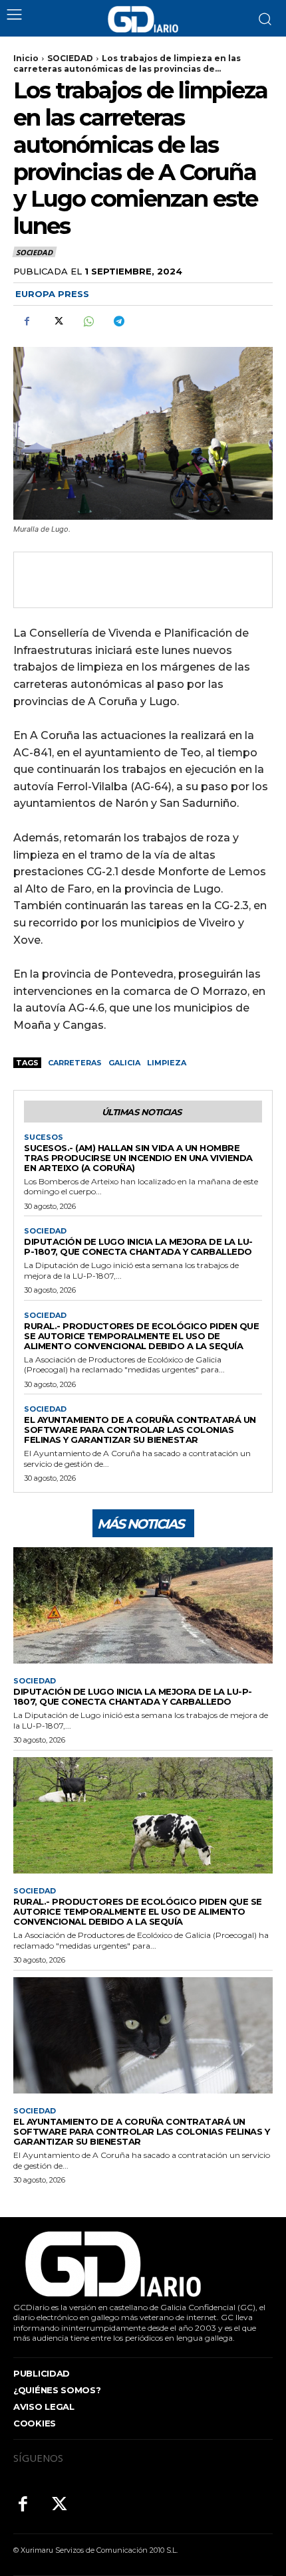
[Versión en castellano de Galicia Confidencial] (143, 19)
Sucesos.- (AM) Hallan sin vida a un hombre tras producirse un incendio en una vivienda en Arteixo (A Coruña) (138, 1158)
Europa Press (52, 294)
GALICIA (124, 1063)
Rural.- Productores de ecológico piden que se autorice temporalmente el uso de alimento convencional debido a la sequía (141, 1336)
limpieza (167, 1063)
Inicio (26, 58)
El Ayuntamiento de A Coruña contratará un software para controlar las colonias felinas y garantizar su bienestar (140, 1430)
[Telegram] (118, 321)
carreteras (75, 1063)
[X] (57, 321)
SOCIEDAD (70, 58)
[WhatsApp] (88, 321)
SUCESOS (44, 1137)
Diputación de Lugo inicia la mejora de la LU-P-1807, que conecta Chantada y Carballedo (138, 1246)
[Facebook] (27, 321)
